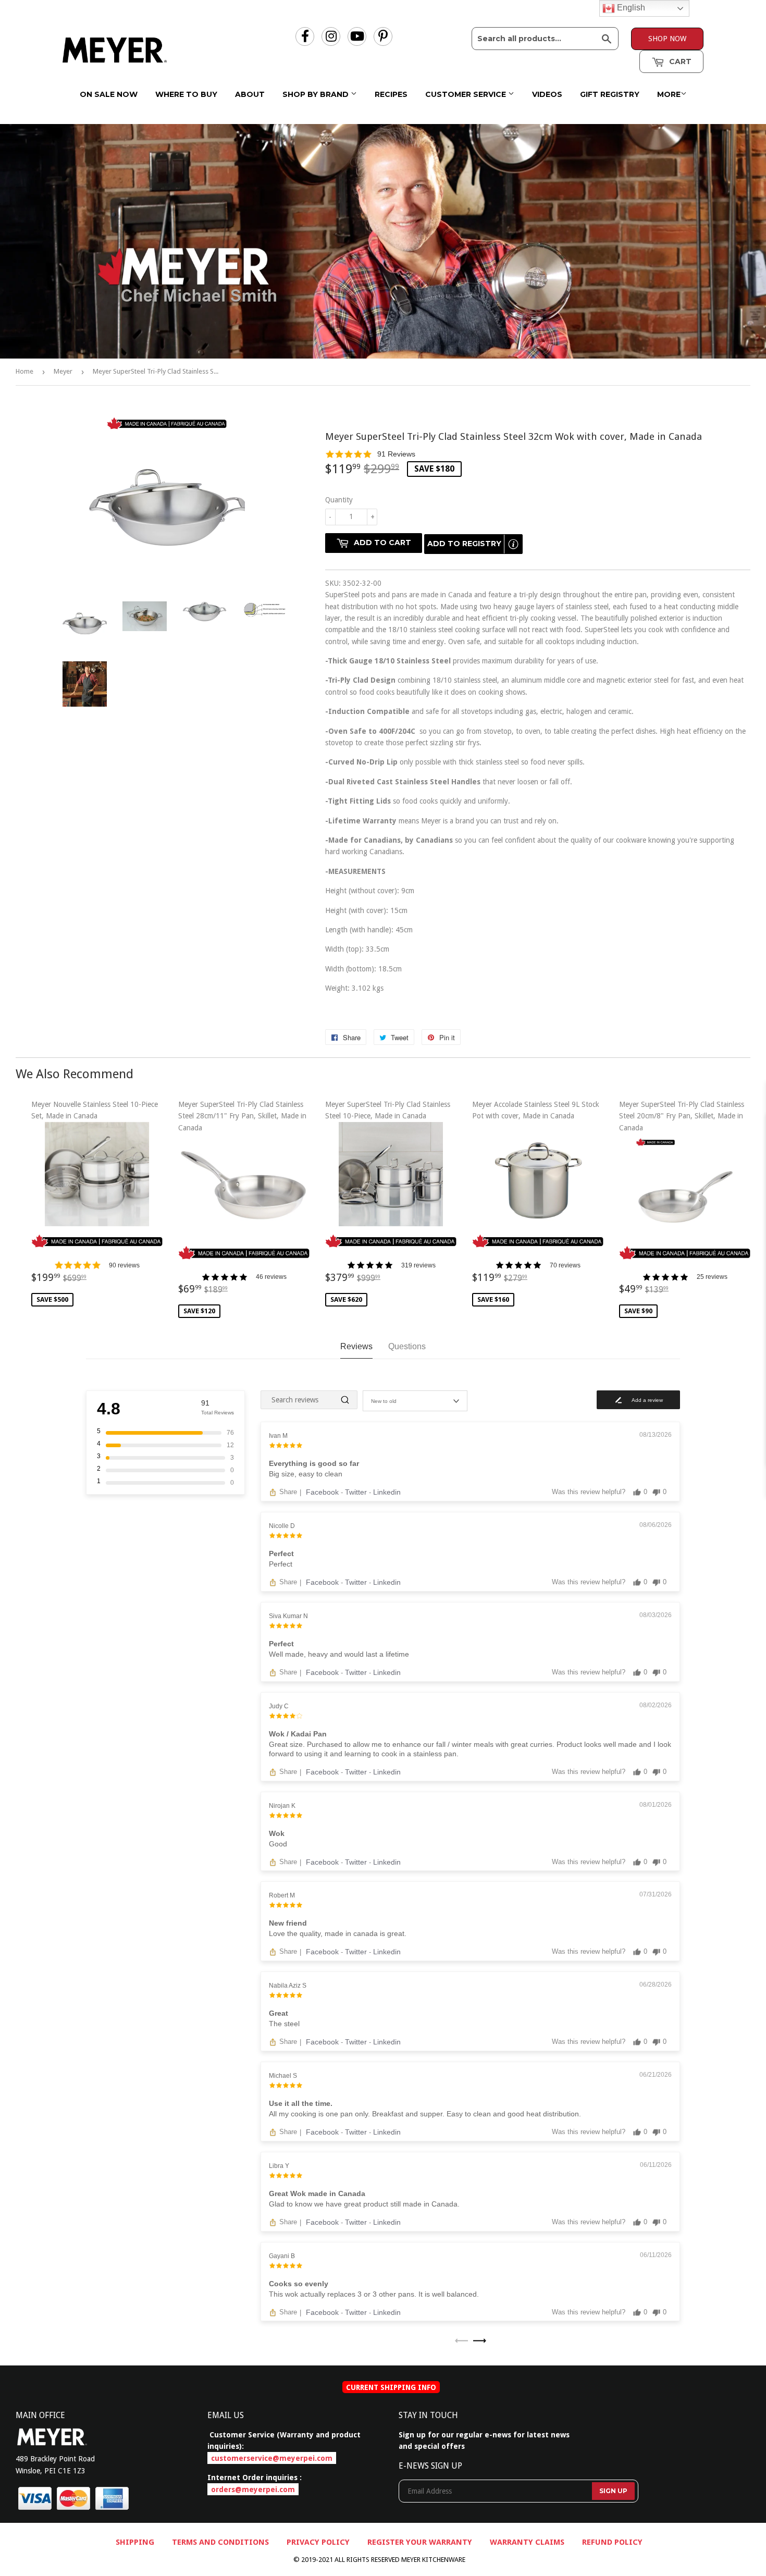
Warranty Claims (527, 2542)
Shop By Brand (317, 94)
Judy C (279, 1706)
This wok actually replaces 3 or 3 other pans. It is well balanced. (374, 2294)
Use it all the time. (301, 2103)
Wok (277, 1833)
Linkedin (387, 1492)
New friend (288, 1923)
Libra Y (279, 2166)
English (630, 8)
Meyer (63, 371)
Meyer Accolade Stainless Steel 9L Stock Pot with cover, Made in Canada (536, 1202)
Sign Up (613, 2491)
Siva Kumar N (288, 1616)
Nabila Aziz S (288, 1986)
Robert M (282, 1895)
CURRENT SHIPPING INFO (391, 2387)
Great (279, 2013)
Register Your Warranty (420, 2542)
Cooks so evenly (299, 2284)
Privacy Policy (318, 2542)
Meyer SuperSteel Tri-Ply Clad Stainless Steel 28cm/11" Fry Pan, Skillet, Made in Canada (242, 1207)
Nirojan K (282, 1806)
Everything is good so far (314, 1463)
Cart (679, 61)
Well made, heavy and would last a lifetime (339, 1654)
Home (24, 371)
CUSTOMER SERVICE (467, 94)
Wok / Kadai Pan (298, 1734)
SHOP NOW (667, 39)
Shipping (135, 2542)
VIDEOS (547, 94)
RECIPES (391, 94)
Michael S (283, 2076)
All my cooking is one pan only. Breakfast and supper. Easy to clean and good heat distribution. (425, 2114)
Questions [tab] (407, 1346)
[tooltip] (513, 544)
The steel (284, 2024)
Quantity (339, 500)
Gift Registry (610, 94)
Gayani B (282, 2256)
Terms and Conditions (220, 2542)
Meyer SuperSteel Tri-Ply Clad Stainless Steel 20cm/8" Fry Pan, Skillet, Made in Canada (682, 1207)
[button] (538, 454)
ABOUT (250, 94)
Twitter (357, 1492)
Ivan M (278, 1436)
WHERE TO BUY (186, 94)
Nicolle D (282, 1526)
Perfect (281, 1554)
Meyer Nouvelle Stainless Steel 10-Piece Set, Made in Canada (95, 1202)
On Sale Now (109, 94)
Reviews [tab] (356, 1346)
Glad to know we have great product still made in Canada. (364, 2204)
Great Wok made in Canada (317, 2193)
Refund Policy (612, 2542)
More (669, 94)
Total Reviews (218, 1413)
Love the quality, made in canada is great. (338, 1933)
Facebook (323, 1492)
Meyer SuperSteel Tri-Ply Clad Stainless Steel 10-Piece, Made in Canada (388, 1202)
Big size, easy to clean (306, 1474)
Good (278, 1844)
